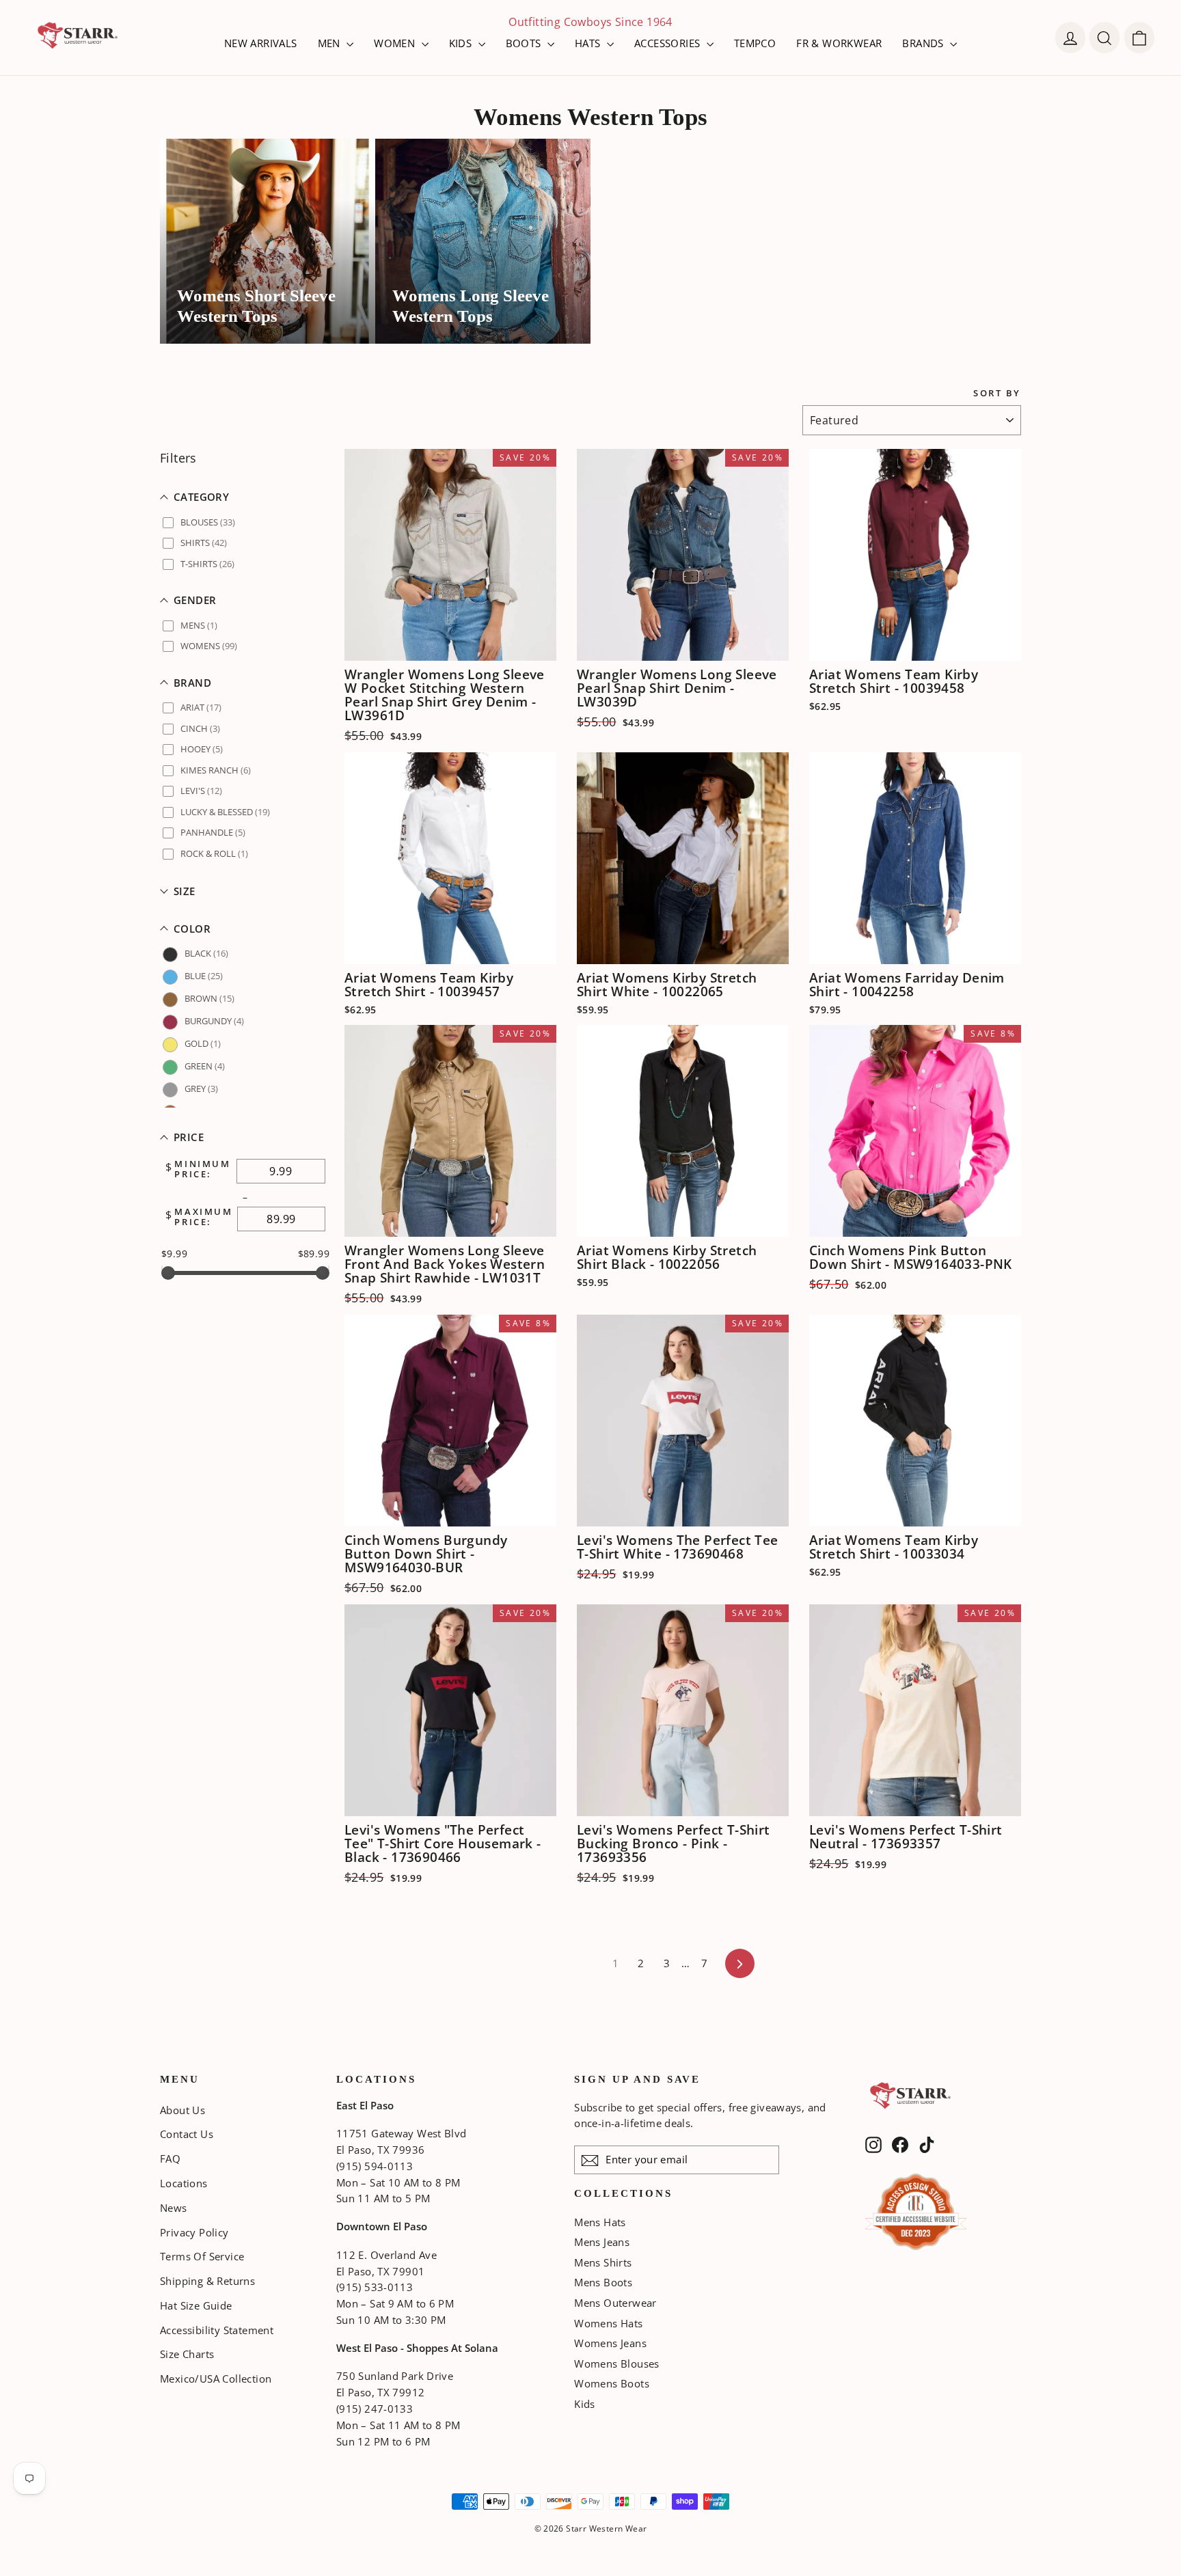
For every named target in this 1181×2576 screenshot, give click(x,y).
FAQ (170, 2159)
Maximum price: (203, 1217)
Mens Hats (600, 2222)
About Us (182, 2110)
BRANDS (924, 43)
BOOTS (525, 43)
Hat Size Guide (196, 2305)
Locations (184, 2183)
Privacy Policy (194, 2232)
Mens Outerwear (615, 2303)
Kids (585, 2404)
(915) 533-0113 (375, 2287)
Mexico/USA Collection (216, 2379)
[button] (245, 497)
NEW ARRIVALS (261, 43)
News (174, 2208)
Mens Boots (603, 2282)
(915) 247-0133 (375, 2409)
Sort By (997, 393)
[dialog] (1139, 38)
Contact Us (187, 2134)
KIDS (462, 43)
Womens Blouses (617, 2363)
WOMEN (396, 43)
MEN (331, 43)
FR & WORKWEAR (839, 43)
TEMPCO (755, 43)
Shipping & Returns (207, 2281)
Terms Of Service (202, 2256)
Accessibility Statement (217, 2330)
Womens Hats (608, 2323)
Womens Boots (612, 2383)
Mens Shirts (603, 2262)
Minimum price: (202, 1169)
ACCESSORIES (669, 43)
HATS (589, 43)
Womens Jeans (610, 2343)
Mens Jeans (602, 2242)
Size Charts (187, 2354)
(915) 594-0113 (375, 2166)
